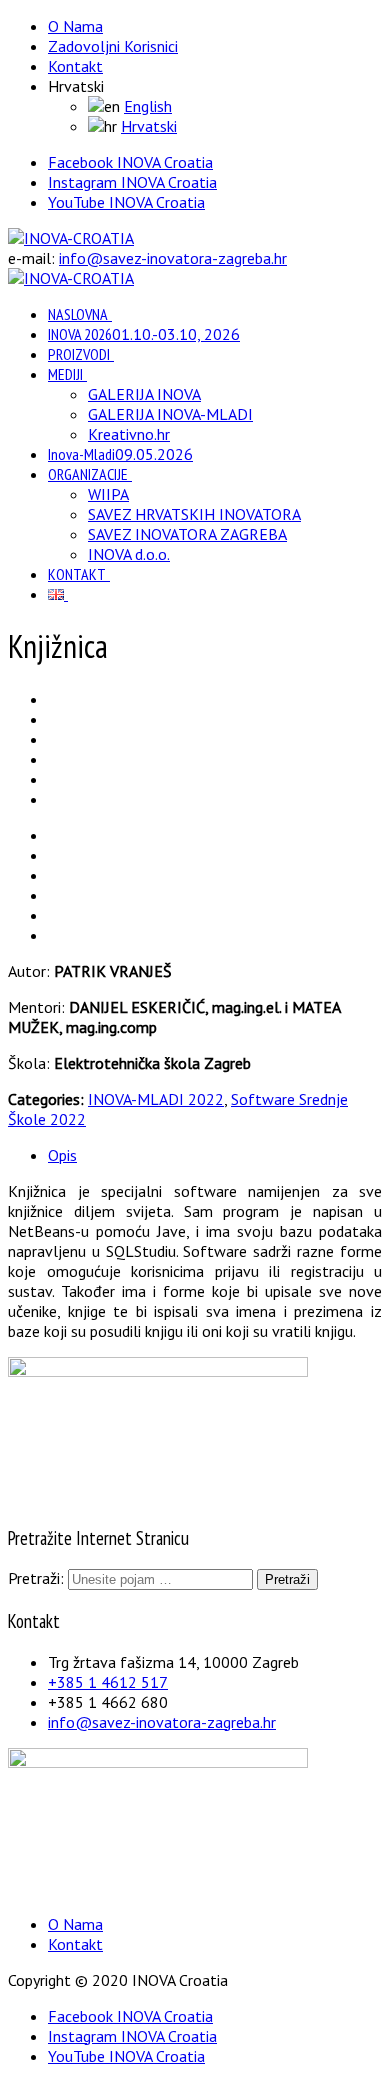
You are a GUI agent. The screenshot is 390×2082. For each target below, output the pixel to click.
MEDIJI (65, 374)
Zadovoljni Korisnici (113, 46)
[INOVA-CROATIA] (71, 238)
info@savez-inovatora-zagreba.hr (173, 258)
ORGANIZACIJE (88, 474)
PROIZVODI (79, 354)
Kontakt (75, 66)
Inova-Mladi (120, 454)
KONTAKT (77, 574)
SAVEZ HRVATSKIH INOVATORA (194, 514)
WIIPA (108, 494)
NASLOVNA (78, 314)
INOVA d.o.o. (129, 554)
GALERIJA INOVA (144, 394)
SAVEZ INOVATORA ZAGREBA (187, 534)
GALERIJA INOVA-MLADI (170, 414)
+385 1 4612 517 (108, 1682)
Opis (62, 1155)
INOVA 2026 (144, 334)
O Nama (75, 26)
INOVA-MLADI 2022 (156, 1099)
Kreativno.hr (129, 434)
